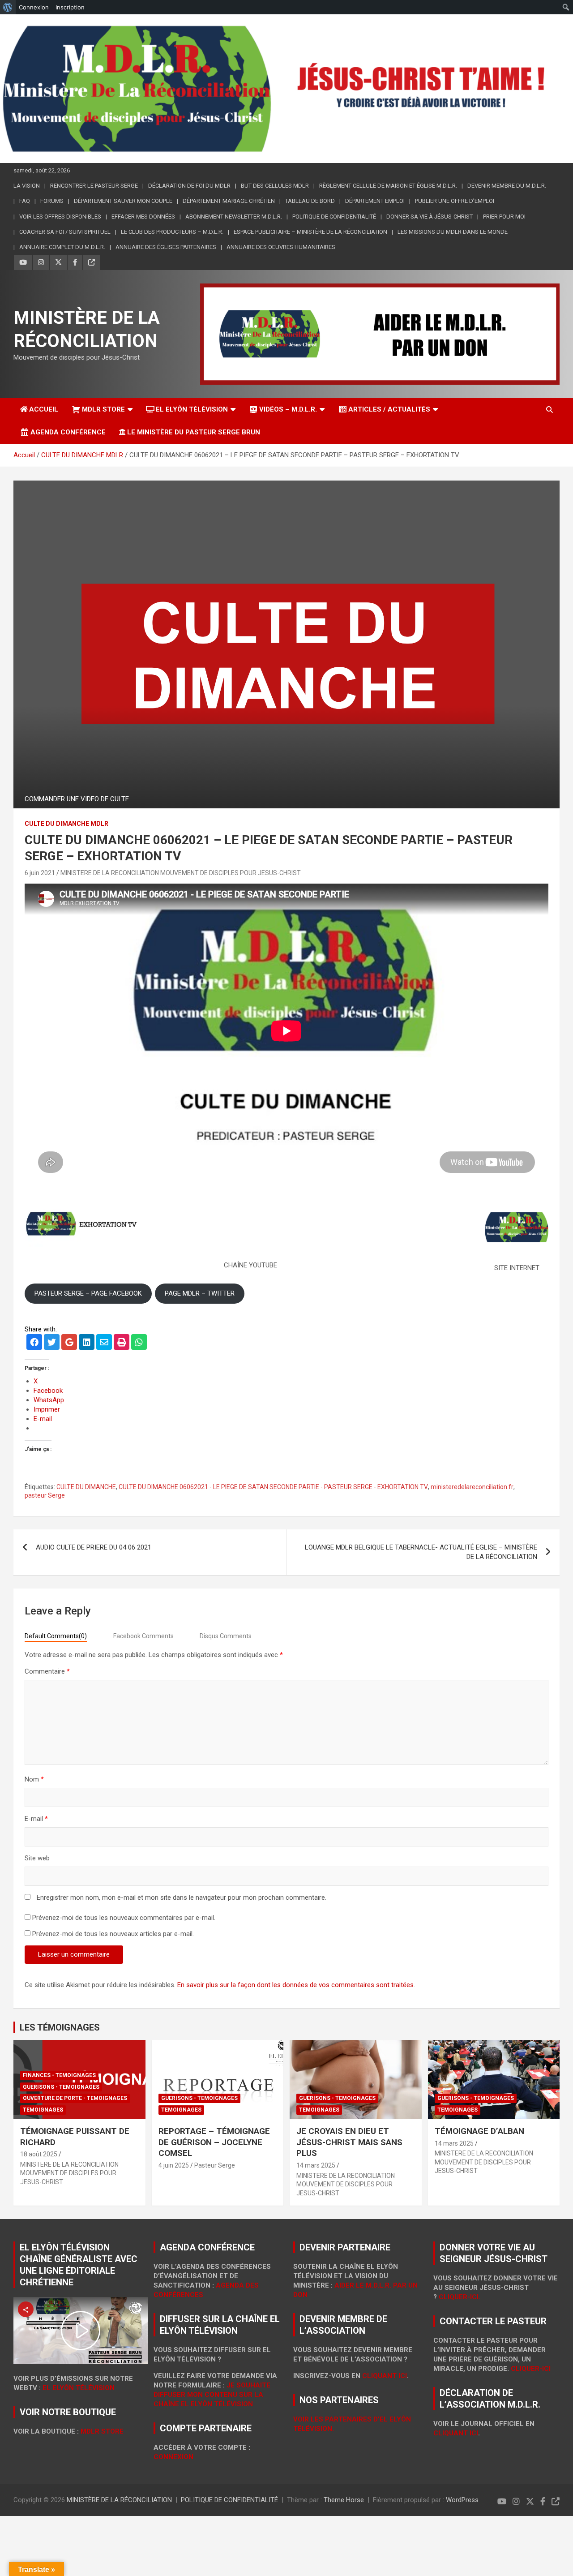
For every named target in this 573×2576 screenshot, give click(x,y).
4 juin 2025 (174, 2165)
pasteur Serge (45, 1495)
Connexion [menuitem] (34, 7)
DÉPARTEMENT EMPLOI (375, 201)
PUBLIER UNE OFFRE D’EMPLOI (455, 201)
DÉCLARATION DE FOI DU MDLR (189, 186)
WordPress (462, 2500)
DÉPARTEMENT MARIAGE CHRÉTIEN (229, 201)
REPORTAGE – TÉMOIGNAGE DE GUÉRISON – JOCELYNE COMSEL (214, 2142)
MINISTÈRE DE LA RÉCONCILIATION (119, 2500)
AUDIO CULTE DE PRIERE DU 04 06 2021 (94, 1547)
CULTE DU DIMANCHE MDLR (66, 824)
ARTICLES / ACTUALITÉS (389, 409)
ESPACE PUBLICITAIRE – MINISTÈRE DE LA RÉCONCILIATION (310, 232)
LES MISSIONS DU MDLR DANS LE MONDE (453, 232)
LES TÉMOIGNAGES (60, 2027)
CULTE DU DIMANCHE (86, 1487)
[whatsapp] (139, 1343)
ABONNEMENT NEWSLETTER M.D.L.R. (234, 217)
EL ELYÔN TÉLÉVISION (192, 409)
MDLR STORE (103, 409)
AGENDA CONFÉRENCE (68, 432)
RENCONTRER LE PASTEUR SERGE (94, 186)
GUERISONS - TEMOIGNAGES (61, 2087)
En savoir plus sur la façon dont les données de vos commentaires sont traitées (295, 1985)
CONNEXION (173, 2457)
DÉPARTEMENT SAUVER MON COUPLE (123, 201)
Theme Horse (344, 2500)
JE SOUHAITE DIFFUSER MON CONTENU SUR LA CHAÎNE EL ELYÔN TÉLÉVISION (212, 2395)
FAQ (25, 201)
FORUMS (52, 201)
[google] (69, 1343)
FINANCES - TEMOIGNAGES (59, 2075)
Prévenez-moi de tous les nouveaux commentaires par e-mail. (124, 1918)
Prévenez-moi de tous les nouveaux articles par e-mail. (113, 1934)
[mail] (104, 1343)
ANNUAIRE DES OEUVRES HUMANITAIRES (281, 247)
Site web (37, 1858)
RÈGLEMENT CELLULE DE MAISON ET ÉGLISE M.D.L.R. (388, 186)
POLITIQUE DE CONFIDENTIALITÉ (229, 2500)
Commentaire (47, 1671)
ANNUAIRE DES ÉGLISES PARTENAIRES (166, 247)
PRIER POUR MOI (504, 217)
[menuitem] (8, 7)
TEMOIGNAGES (43, 2110)
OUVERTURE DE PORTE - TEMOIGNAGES (75, 2098)
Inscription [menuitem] (70, 7)
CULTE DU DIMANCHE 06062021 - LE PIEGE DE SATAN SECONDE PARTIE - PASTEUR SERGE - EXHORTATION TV (273, 1487)
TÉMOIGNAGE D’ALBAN (479, 2131)
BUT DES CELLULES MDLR (275, 186)
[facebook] (34, 1343)
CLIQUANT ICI (385, 2376)
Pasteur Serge (215, 2165)
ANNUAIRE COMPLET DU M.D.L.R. (62, 247)
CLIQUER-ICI (531, 2369)
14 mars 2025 (316, 2165)
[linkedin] (87, 1343)
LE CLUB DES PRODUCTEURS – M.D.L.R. (172, 232)
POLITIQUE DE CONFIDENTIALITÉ (334, 217)
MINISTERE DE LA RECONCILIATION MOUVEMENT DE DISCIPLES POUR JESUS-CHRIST (181, 873)
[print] (122, 1343)
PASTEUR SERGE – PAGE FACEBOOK (88, 1293)
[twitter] (52, 1343)
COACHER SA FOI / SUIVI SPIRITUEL (65, 232)
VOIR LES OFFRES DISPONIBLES (60, 217)
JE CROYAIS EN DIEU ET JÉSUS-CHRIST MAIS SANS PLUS (349, 2142)
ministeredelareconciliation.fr (472, 1487)
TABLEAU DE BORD (310, 201)
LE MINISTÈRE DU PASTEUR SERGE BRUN (194, 432)
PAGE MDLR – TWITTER (200, 1293)
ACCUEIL (44, 409)
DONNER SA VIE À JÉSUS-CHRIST (430, 217)
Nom (34, 1779)
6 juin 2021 (40, 873)
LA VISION (27, 186)
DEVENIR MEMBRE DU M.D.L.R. (507, 186)
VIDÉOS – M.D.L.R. (288, 409)
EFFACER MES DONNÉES (143, 217)
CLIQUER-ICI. (460, 2297)
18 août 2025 (39, 2154)
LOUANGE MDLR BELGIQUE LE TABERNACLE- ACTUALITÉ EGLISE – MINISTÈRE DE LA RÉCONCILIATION (421, 1552)
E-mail (36, 1819)
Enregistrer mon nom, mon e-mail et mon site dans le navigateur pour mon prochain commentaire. (182, 1898)
